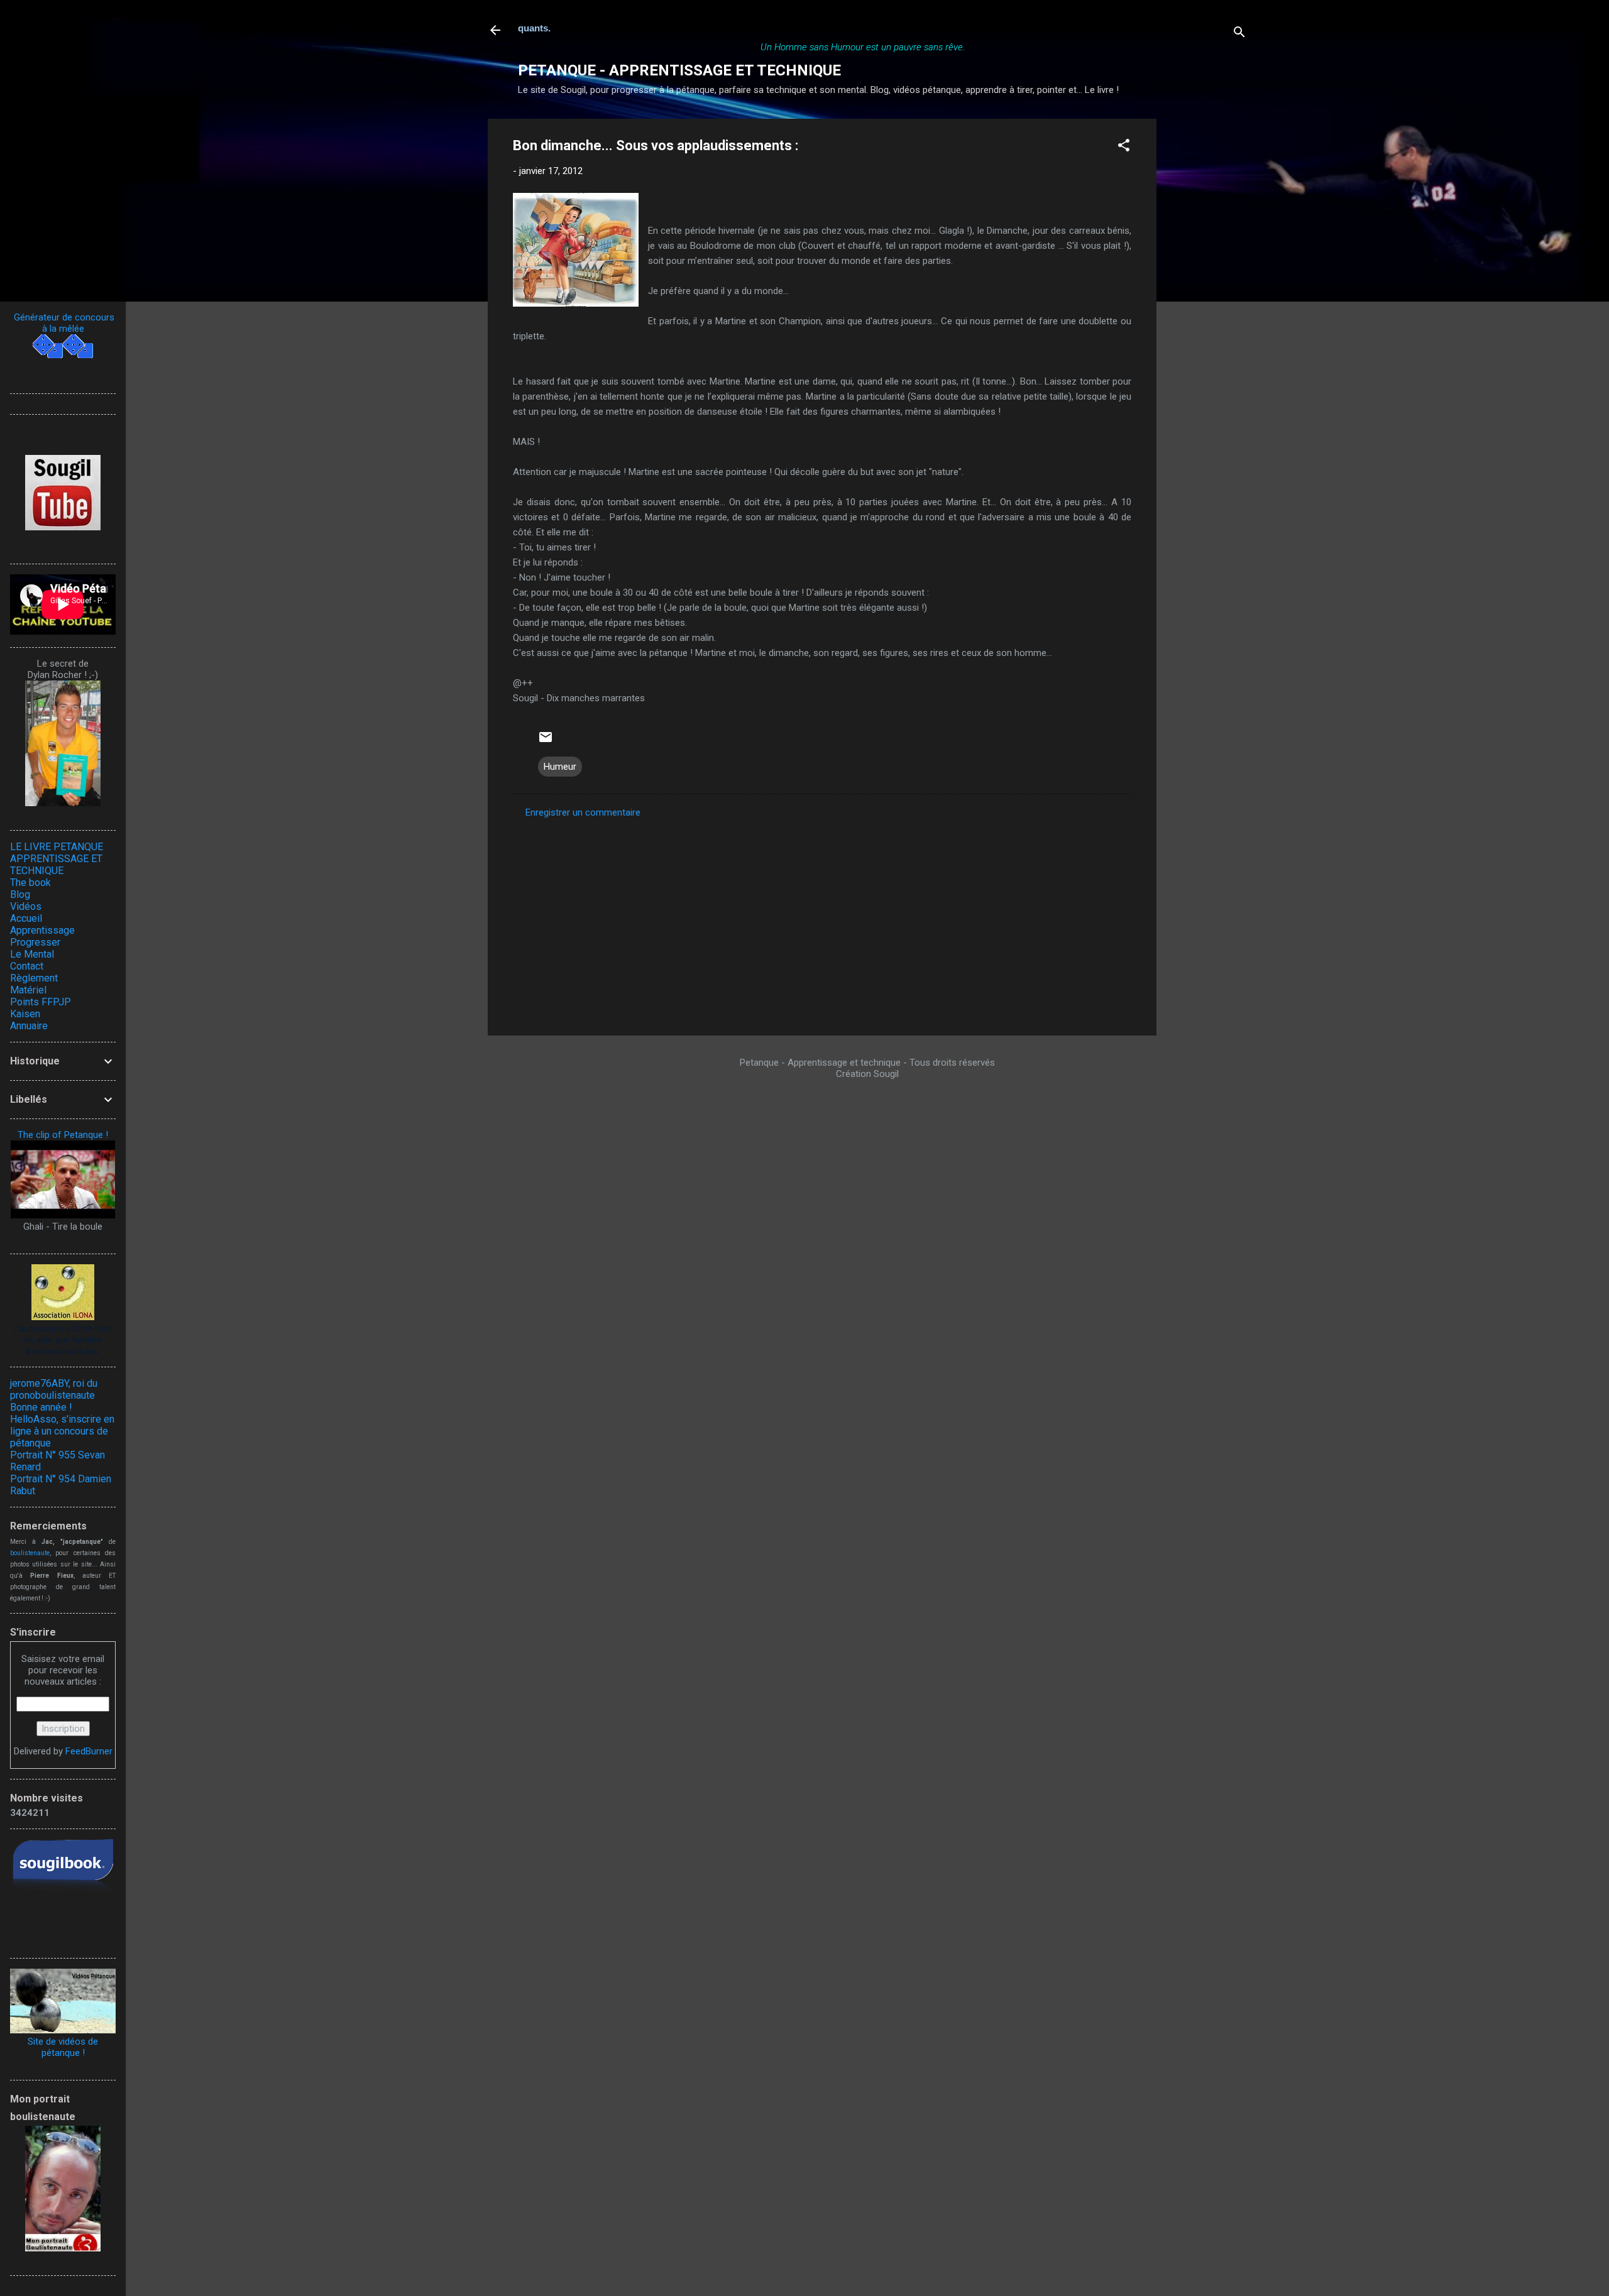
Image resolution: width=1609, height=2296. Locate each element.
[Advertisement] (1207, 307)
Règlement (34, 978)
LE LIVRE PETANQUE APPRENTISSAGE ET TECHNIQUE (57, 859)
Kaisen (25, 1014)
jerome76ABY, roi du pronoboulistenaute (54, 1389)
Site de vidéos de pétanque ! (63, 2047)
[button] (1124, 147)
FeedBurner (89, 1751)
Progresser (35, 942)
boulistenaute (30, 1553)
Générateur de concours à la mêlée (63, 323)
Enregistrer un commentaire (583, 812)
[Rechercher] (1239, 34)
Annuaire (29, 1026)
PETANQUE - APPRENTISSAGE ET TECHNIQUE (679, 70)
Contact (27, 966)
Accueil (26, 918)
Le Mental (32, 954)
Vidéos (26, 906)
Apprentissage (42, 930)
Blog (20, 894)
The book (30, 883)
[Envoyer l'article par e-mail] (546, 741)
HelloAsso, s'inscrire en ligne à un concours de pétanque (62, 1431)
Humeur (560, 767)
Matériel (28, 990)
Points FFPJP (41, 1002)
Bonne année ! (41, 1407)
